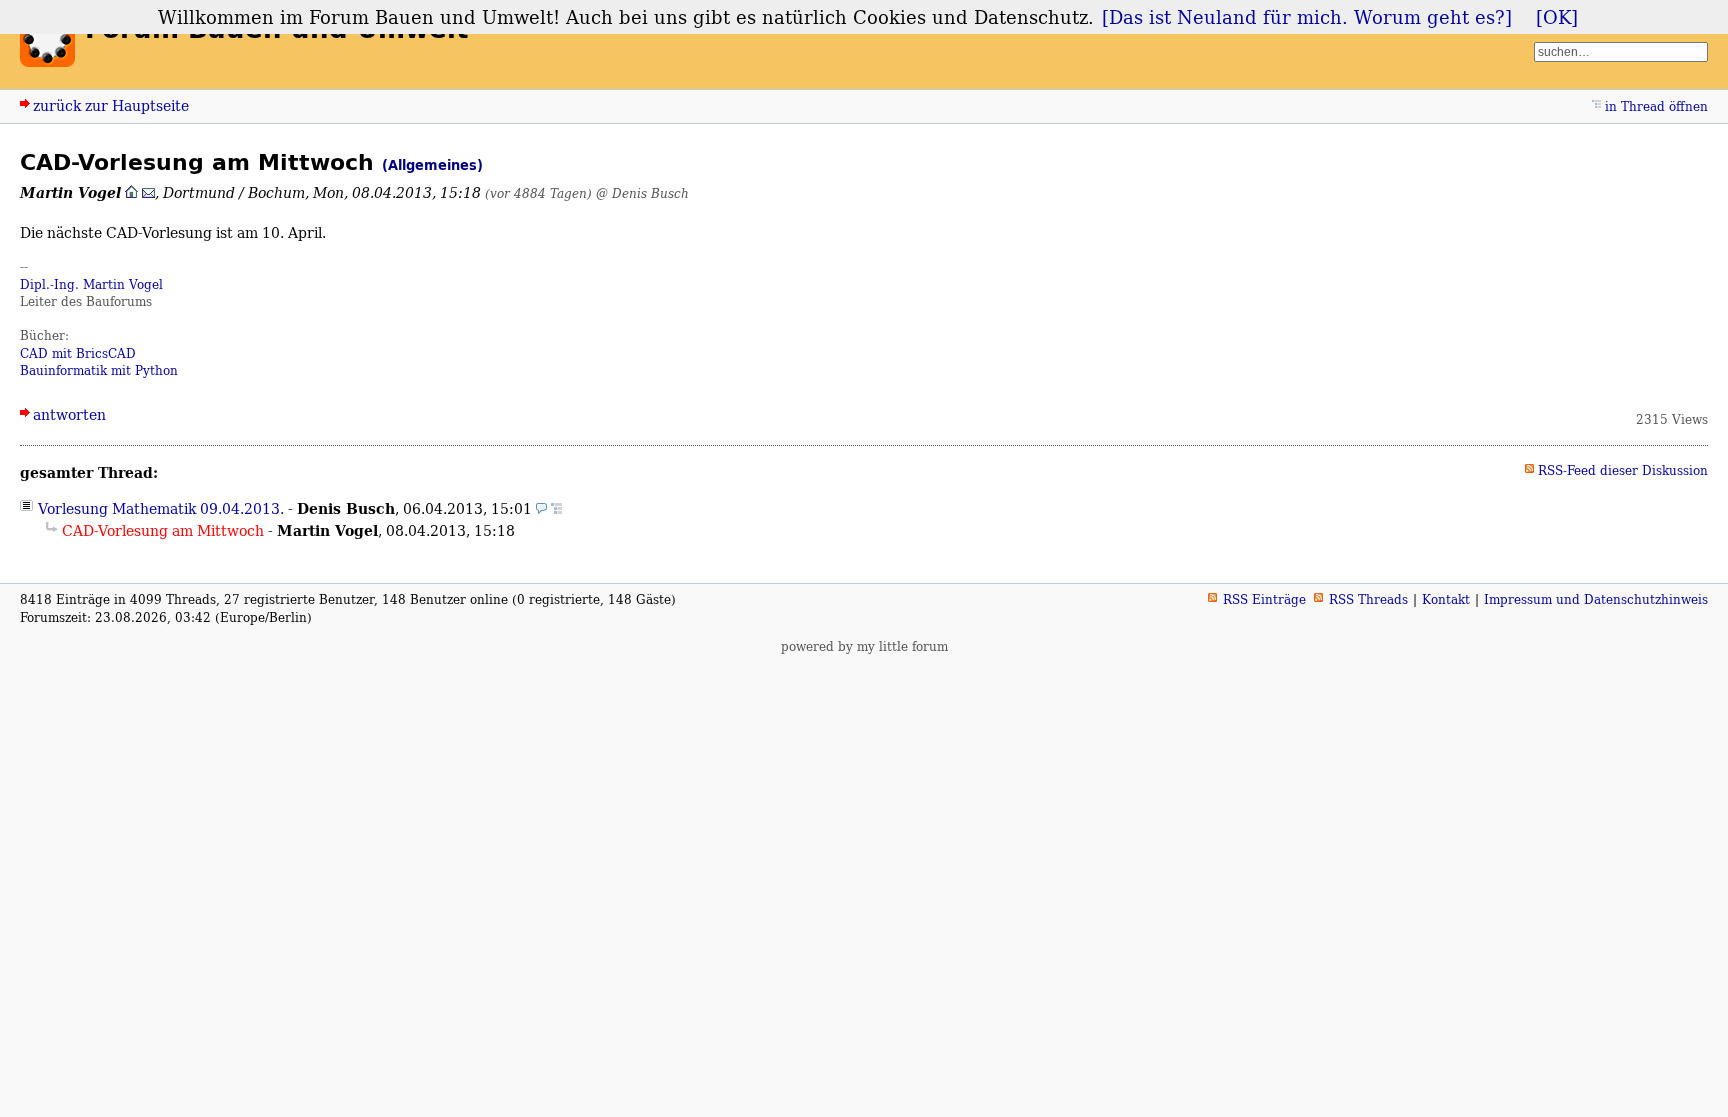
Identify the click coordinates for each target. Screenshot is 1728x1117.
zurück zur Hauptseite (111, 105)
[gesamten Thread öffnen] (556, 508)
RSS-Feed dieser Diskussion (1623, 470)
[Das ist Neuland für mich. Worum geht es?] (1307, 17)
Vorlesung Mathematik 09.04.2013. (161, 508)
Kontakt (1446, 599)
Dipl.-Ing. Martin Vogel (91, 284)
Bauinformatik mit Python (99, 370)
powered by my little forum (864, 646)
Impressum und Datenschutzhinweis (1596, 599)
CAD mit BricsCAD (78, 353)
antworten (69, 414)
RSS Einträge (1264, 599)
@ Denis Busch (642, 193)
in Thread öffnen (1656, 106)
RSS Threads (1368, 599)
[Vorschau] (541, 508)
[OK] (1557, 17)
